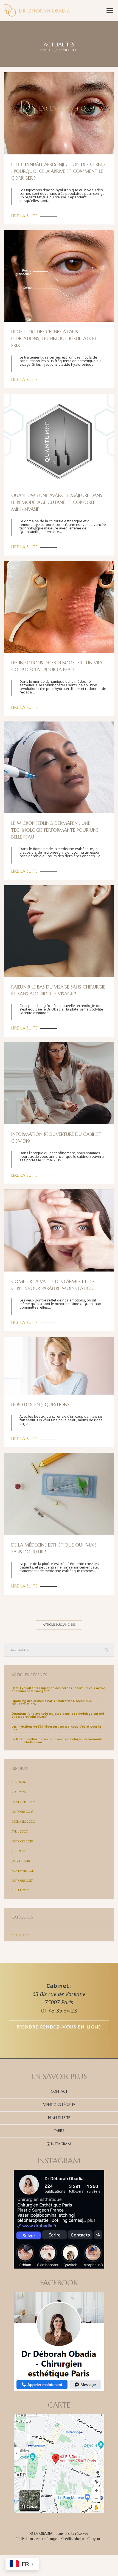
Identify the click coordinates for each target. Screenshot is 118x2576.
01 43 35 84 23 (59, 2010)
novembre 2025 (23, 1802)
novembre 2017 (23, 1871)
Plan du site (59, 2118)
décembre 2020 (23, 1822)
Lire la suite (24, 216)
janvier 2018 (21, 1861)
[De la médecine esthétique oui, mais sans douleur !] (59, 1494)
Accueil (47, 51)
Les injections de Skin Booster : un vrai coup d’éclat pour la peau (56, 1728)
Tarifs (59, 2131)
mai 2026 (19, 1792)
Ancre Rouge (47, 2539)
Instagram (61, 2144)
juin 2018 (18, 1851)
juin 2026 (19, 1782)
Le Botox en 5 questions (40, 1405)
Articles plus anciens (59, 1625)
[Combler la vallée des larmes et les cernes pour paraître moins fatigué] (59, 1230)
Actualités (20, 1935)
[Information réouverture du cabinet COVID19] (59, 1083)
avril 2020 (20, 1832)
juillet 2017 (20, 1890)
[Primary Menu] (110, 10)
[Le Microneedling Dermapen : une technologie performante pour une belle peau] (59, 767)
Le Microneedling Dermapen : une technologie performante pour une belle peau (55, 830)
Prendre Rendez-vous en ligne (59, 2027)
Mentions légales (59, 2105)
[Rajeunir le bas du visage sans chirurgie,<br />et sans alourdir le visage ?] (59, 931)
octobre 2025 (22, 1812)
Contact (59, 2091)
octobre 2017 (22, 1881)
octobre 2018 (22, 1841)
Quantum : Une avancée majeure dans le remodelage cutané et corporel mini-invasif (57, 502)
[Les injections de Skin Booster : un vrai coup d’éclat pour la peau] (59, 607)
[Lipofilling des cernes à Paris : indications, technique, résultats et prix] (59, 276)
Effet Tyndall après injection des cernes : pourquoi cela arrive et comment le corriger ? (58, 171)
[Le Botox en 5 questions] (59, 1365)
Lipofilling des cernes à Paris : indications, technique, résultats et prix (54, 339)
